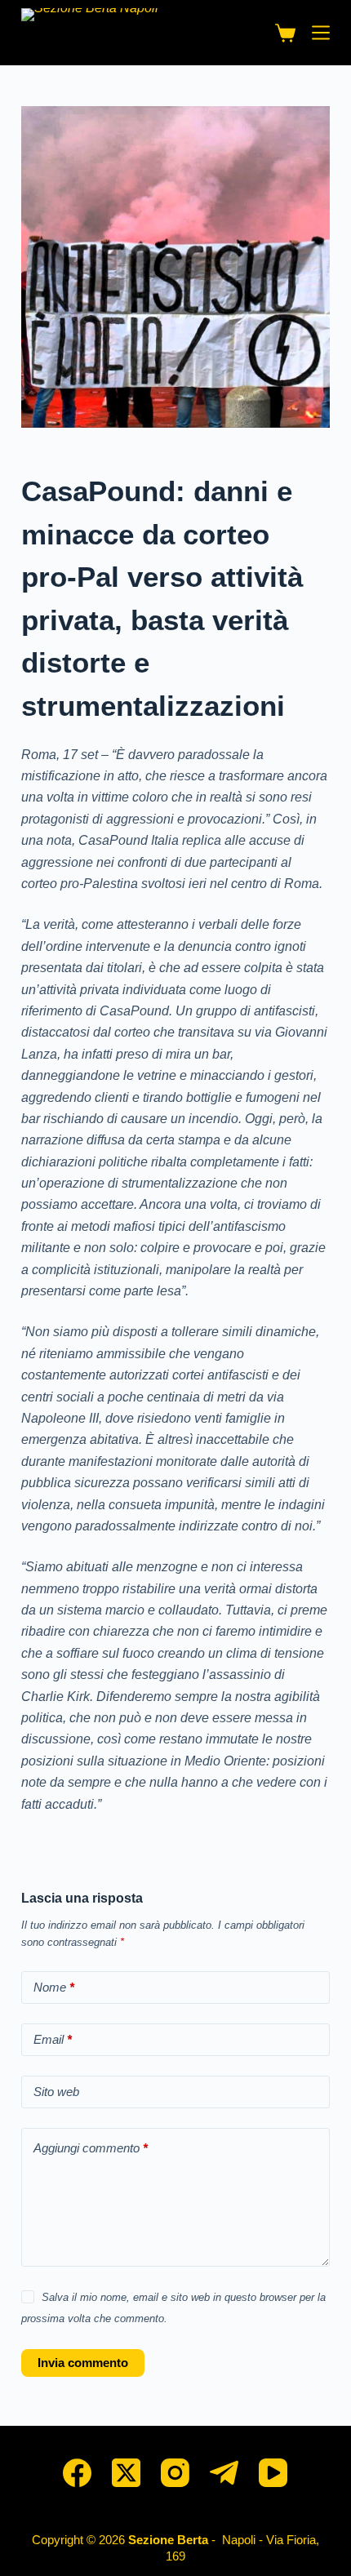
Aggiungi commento (91, 2148)
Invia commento (83, 2363)
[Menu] (321, 33)
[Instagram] (175, 2473)
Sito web (56, 2092)
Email (53, 2039)
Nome (54, 1987)
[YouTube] (273, 2473)
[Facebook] (77, 2473)
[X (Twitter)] (126, 2473)
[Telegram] (224, 2473)
